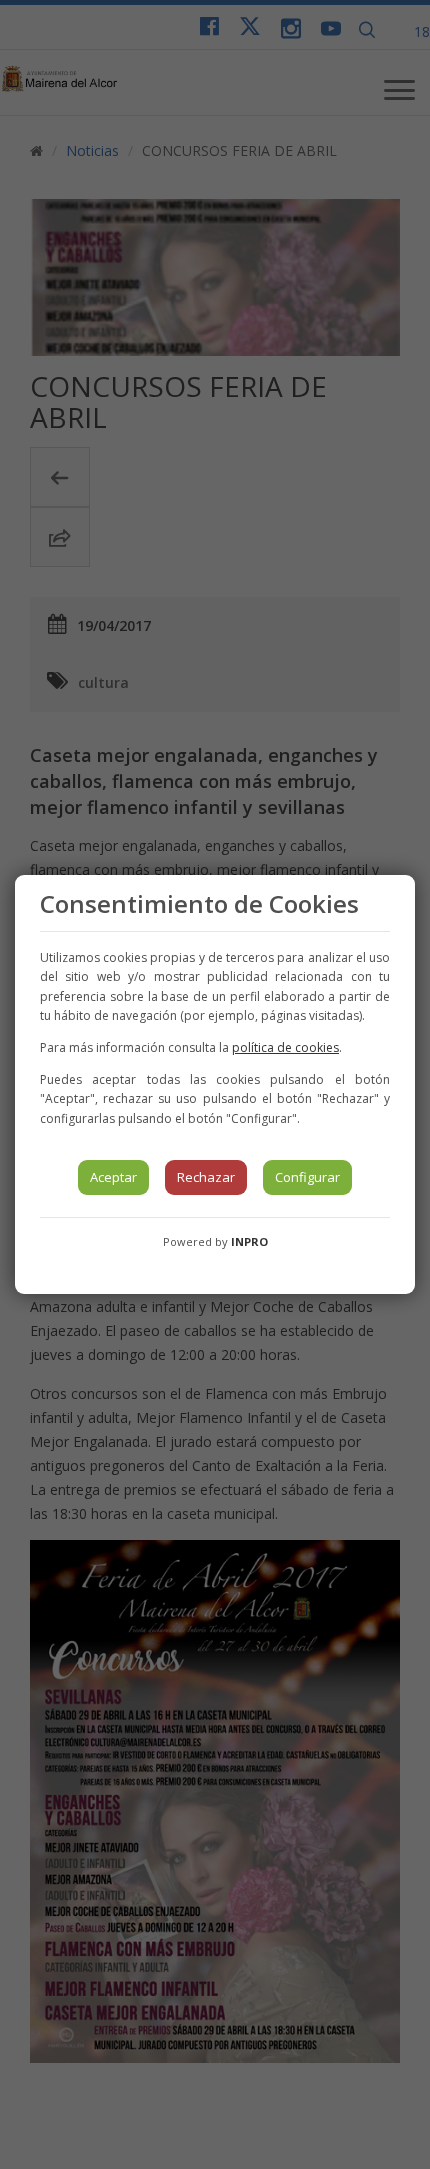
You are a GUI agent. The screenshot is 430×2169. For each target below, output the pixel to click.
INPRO (249, 1241)
